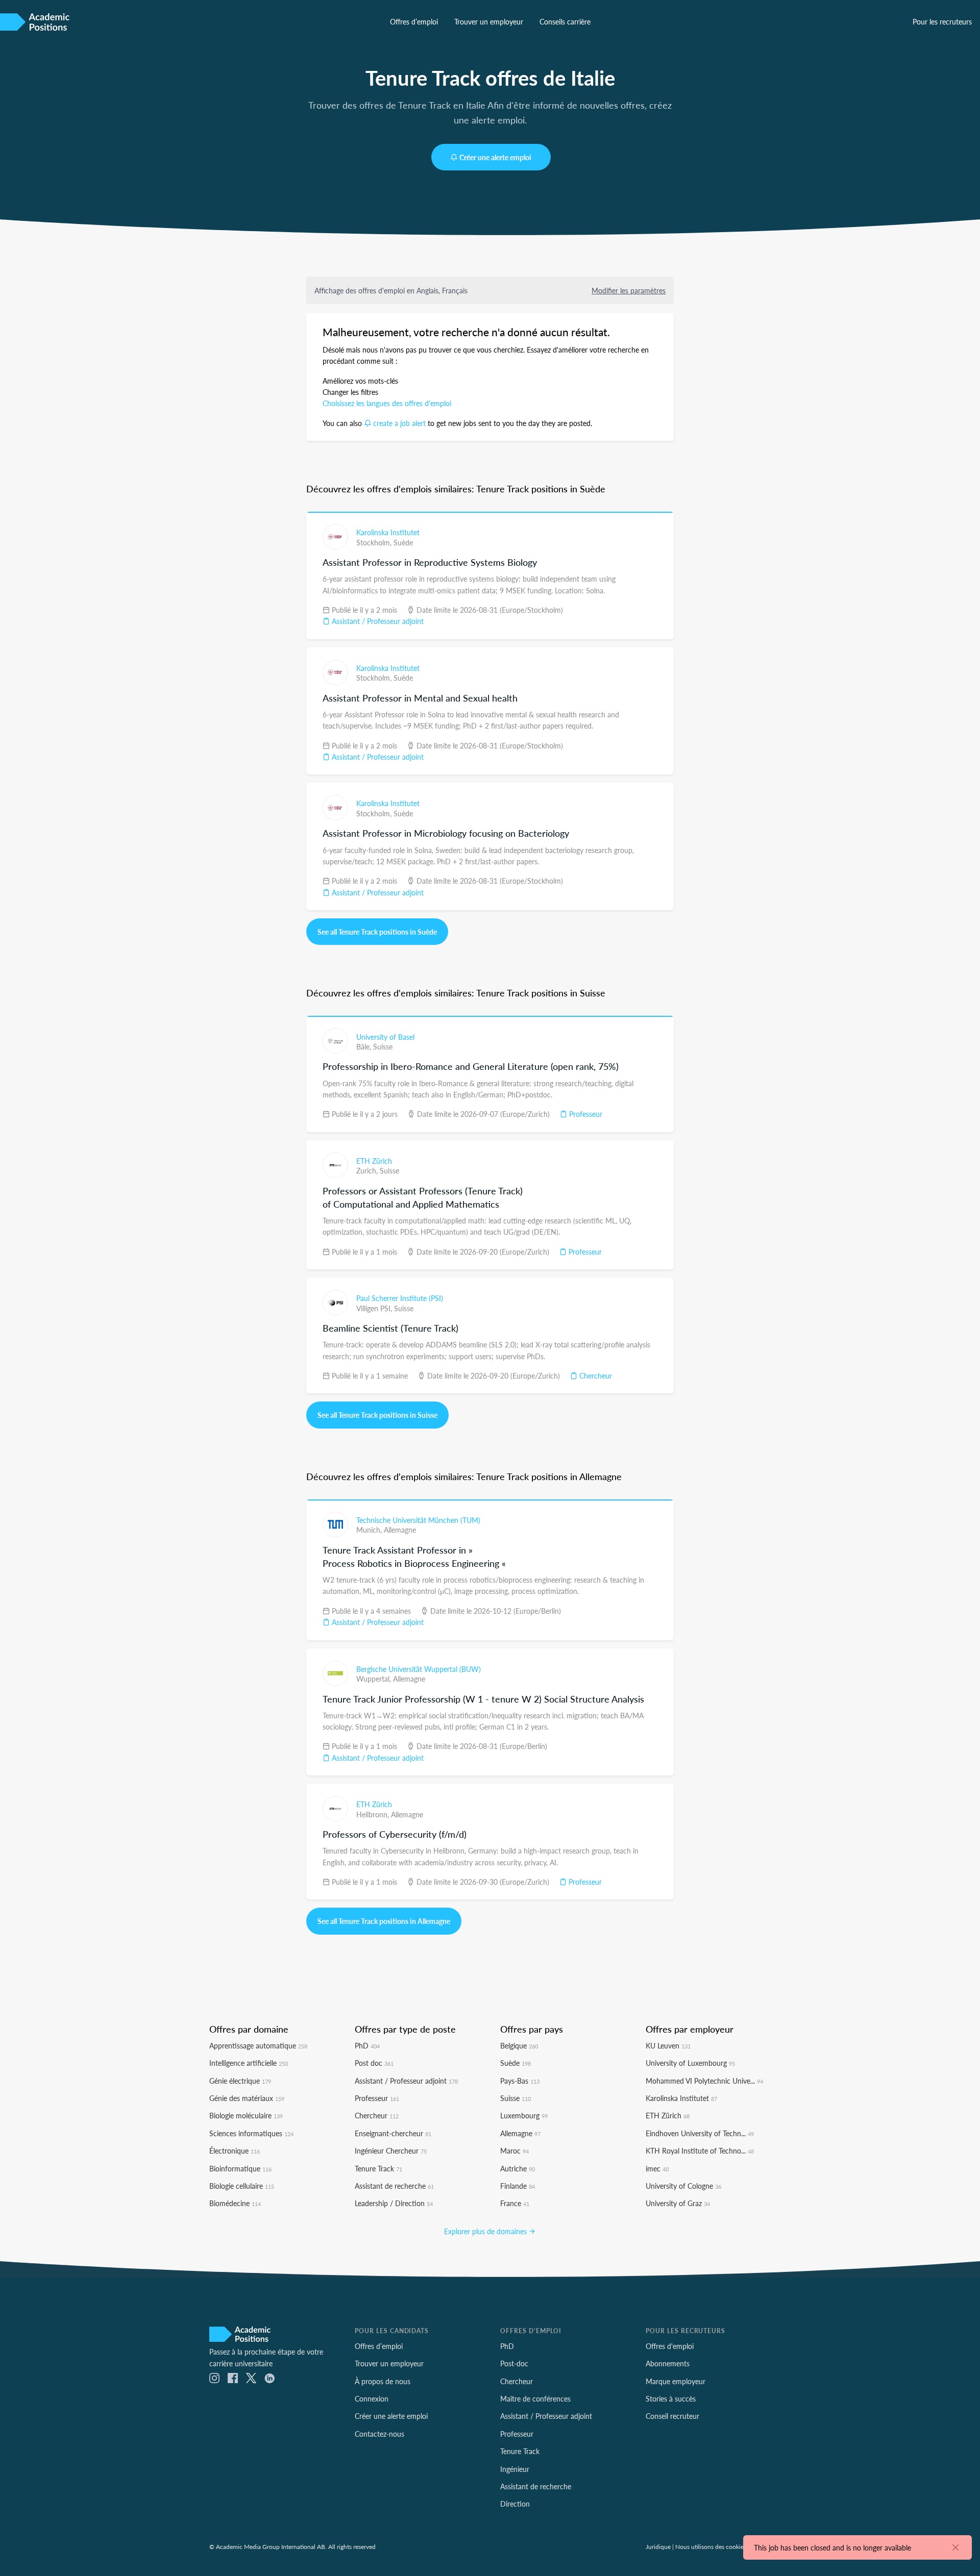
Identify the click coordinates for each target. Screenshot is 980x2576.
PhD (367, 2045)
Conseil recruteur (672, 2416)
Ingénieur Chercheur (391, 2150)
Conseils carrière (565, 21)
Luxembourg (524, 2115)
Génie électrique (240, 2081)
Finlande (518, 2186)
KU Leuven (668, 2045)
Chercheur (595, 1375)
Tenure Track (378, 2168)
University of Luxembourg (690, 2063)
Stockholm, (375, 542)
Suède (403, 542)
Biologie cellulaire (242, 2186)
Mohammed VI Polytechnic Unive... (704, 2081)
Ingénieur (515, 2469)
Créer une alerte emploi (495, 157)
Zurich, (368, 1170)
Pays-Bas (520, 2081)
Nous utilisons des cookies (711, 2546)
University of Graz (678, 2203)
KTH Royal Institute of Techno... (700, 2150)
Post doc (374, 2063)
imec (657, 2168)
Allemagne (400, 1530)
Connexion (372, 2398)
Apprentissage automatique (258, 2045)
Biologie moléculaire (246, 2115)
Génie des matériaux (247, 2098)
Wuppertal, (375, 1679)
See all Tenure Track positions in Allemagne (384, 1921)
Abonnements (668, 2363)
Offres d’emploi (414, 21)
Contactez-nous (379, 2434)
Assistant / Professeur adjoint (377, 621)
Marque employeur (676, 2381)
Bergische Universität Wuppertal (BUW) (419, 1669)
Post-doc (514, 2363)
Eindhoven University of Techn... (700, 2133)
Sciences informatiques (251, 2133)
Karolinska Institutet (388, 532)
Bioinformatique (240, 2168)
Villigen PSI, (375, 1308)
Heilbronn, (374, 1814)
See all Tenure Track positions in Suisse (377, 1415)
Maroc (514, 2150)
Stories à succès (671, 2398)
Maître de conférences (535, 2398)
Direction (515, 2504)
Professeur (585, 1114)
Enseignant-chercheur (393, 2133)
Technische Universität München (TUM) (418, 1520)
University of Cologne (683, 2186)
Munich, (370, 1530)
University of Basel (385, 1037)
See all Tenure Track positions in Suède (377, 932)
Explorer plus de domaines (486, 2231)
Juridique (658, 2546)
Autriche (518, 2168)
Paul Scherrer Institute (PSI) (400, 1298)
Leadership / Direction (394, 2203)
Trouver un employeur (489, 21)
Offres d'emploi (670, 2346)
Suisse (383, 1046)
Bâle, (365, 1046)
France (515, 2203)
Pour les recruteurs (942, 21)
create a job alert (399, 423)
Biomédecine (235, 2203)
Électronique (235, 2150)
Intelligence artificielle (249, 2063)
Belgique (519, 2045)
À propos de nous (383, 2381)
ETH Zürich (374, 1161)
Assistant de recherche (394, 2186)
